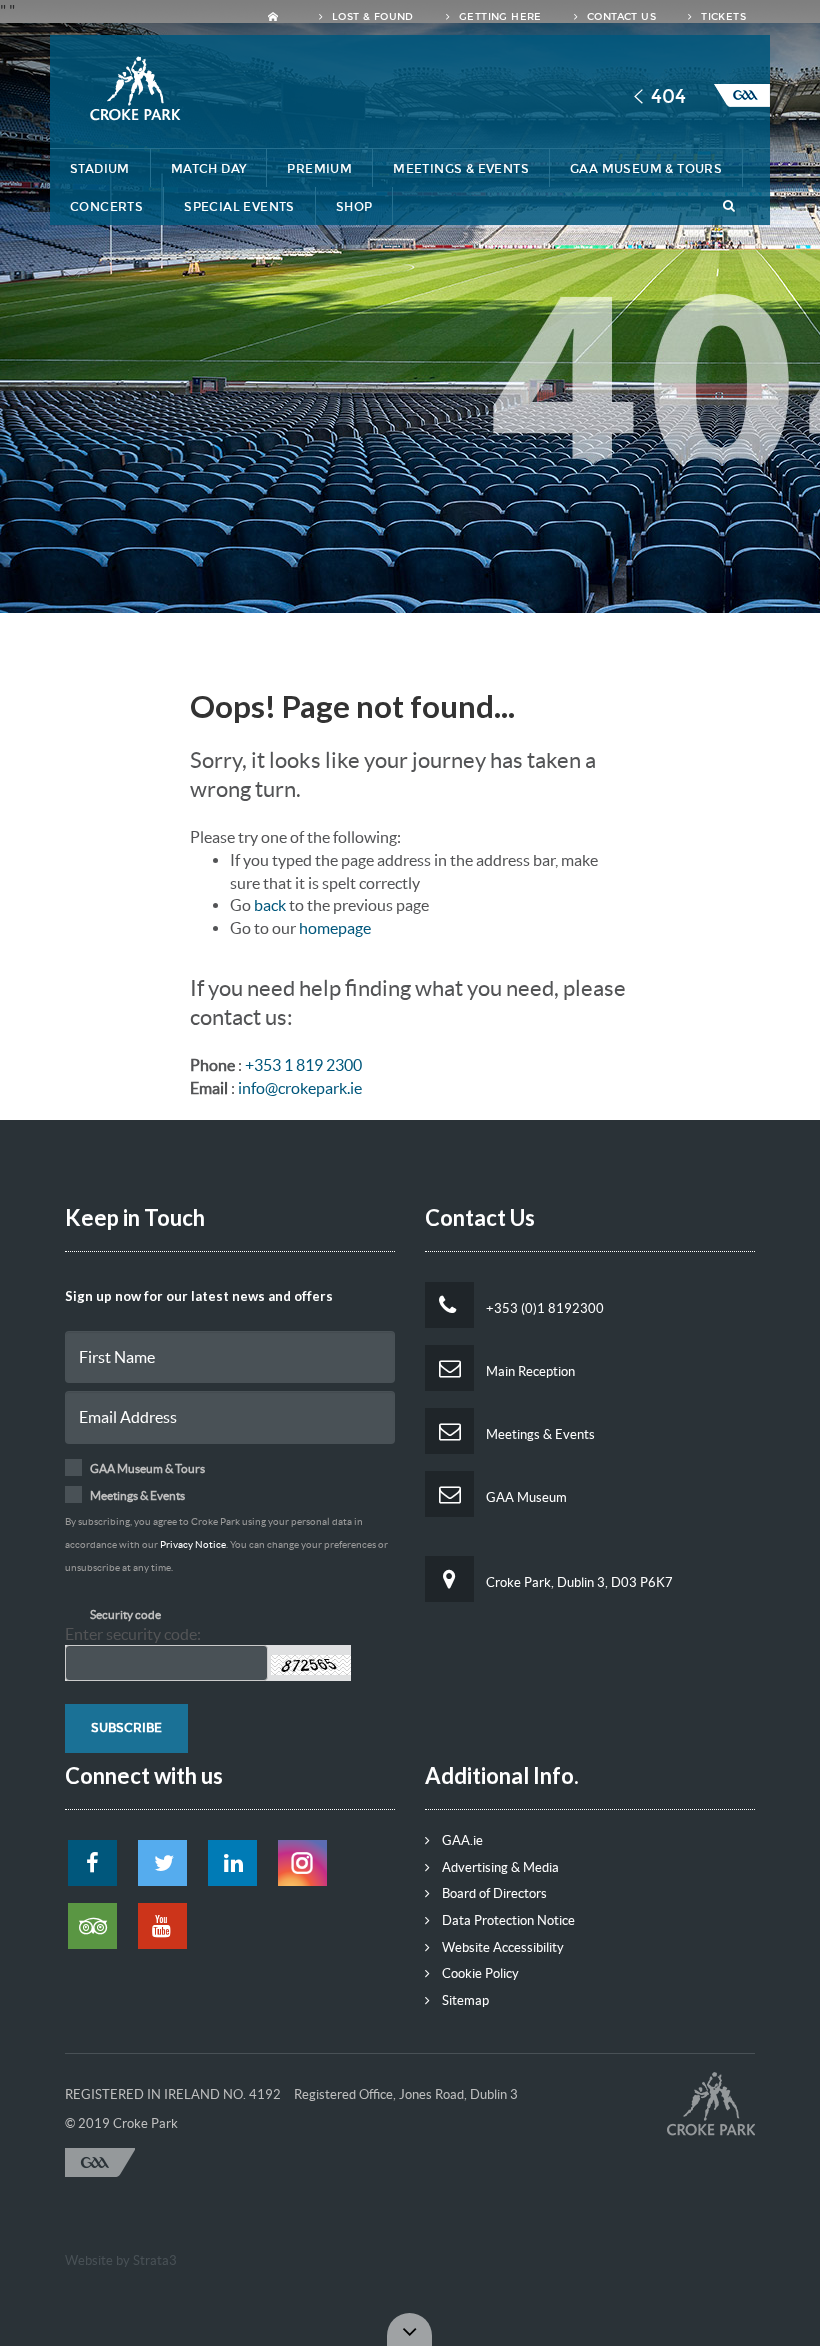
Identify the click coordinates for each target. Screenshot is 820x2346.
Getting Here (499, 17)
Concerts (106, 207)
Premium (319, 169)
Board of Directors (493, 1893)
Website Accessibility (501, 1947)
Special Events (239, 207)
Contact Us (620, 17)
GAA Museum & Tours (646, 169)
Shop (354, 207)
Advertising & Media (499, 1867)
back (270, 905)
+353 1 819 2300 (303, 1065)
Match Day (209, 169)
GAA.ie (461, 1840)
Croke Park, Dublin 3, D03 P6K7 (578, 1582)
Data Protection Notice (507, 1920)
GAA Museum (525, 1497)
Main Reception (529, 1371)
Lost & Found (371, 17)
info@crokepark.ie (300, 1088)
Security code (125, 1614)
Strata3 (155, 2260)
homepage (335, 928)
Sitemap (464, 2000)
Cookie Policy (479, 1973)
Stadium (100, 169)
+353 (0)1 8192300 (543, 1308)
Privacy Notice (193, 1544)
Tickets (722, 17)
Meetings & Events (461, 169)
